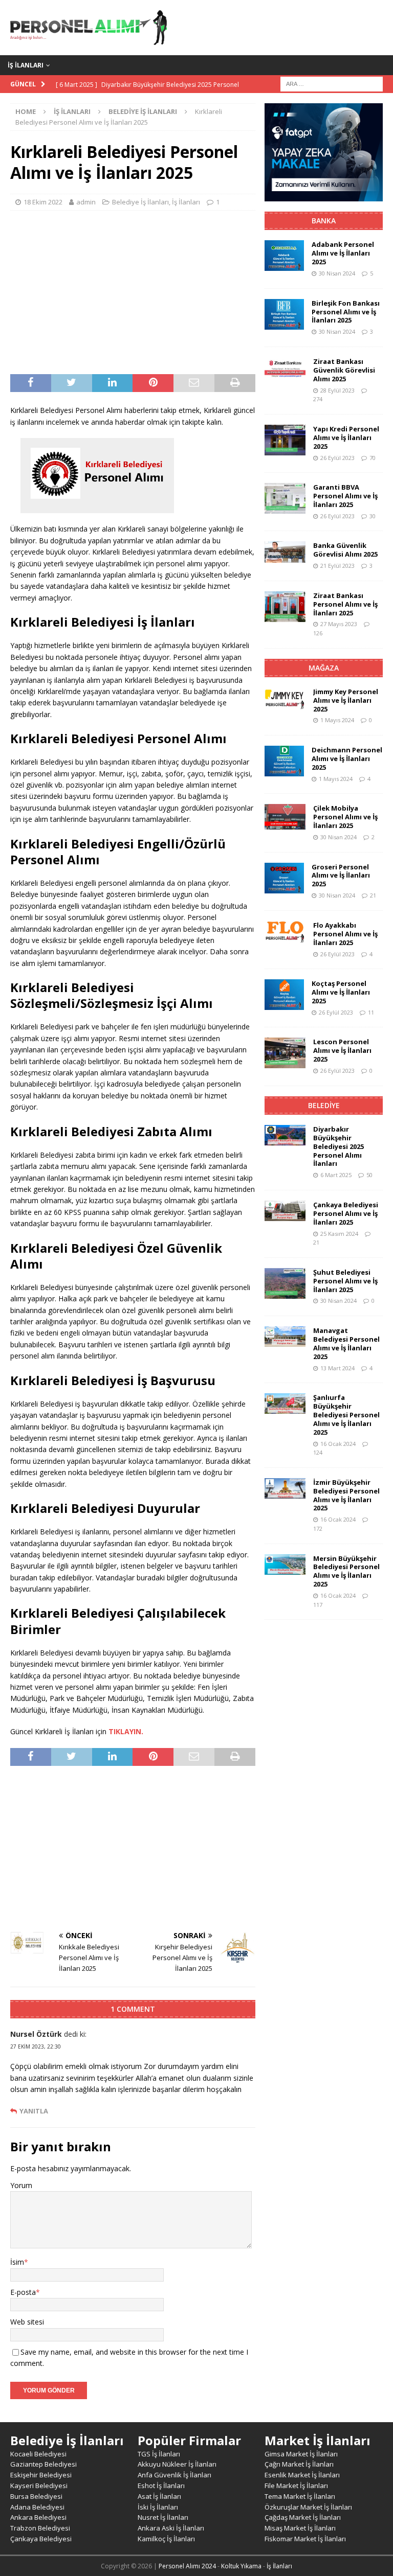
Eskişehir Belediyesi (41, 2475)
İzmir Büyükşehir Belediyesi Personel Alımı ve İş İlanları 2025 (346, 1495)
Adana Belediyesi (37, 2507)
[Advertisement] (133, 292)
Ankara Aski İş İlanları (171, 2528)
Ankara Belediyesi (38, 2517)
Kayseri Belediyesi (39, 2486)
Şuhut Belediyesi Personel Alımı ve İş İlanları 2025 (345, 1281)
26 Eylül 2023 (337, 458)
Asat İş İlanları (159, 2496)
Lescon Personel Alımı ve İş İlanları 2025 (342, 1050)
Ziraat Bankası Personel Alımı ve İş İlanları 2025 (345, 604)
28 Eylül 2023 (337, 390)
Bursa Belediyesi (36, 2496)
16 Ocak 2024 (338, 1444)
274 (318, 399)
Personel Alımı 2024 (187, 2566)
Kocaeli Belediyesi (38, 2454)
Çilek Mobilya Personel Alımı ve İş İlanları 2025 (345, 817)
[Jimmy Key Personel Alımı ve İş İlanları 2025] (285, 699)
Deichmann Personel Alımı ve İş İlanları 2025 (347, 758)
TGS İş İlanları (159, 2454)
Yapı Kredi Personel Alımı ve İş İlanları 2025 (346, 438)
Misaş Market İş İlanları (300, 2528)
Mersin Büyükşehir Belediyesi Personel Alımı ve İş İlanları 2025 (346, 1571)
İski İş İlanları (158, 2507)
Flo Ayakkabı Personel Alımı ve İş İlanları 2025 (345, 934)
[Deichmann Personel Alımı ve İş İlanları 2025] (284, 761)
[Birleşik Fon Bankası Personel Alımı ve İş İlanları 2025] (284, 314)
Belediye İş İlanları (140, 202)
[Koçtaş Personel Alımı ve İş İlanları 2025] (284, 995)
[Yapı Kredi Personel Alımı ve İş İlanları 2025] (285, 440)
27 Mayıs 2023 (339, 624)
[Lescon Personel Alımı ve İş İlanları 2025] (285, 1053)
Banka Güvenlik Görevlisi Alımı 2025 (345, 550)
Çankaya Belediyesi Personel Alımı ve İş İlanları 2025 (346, 1213)
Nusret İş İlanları (163, 2517)
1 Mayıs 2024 (337, 720)
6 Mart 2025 (336, 1175)
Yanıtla (34, 2111)
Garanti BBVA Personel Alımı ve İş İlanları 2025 (345, 496)
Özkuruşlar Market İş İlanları (308, 2507)
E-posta (23, 2292)
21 (373, 895)
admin (86, 202)
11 (371, 1012)
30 (373, 516)
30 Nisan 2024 (337, 273)
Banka (324, 221)
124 (318, 1452)
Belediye (324, 1105)
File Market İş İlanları (296, 2486)
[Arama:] (332, 83)
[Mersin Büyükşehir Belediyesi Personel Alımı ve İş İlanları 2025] (285, 1565)
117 (318, 1605)
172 (318, 1528)
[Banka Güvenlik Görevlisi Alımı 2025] (285, 552)
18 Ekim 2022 (43, 202)
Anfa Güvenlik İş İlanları (174, 2475)
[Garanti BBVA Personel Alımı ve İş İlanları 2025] (285, 498)
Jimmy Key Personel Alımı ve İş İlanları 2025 (346, 700)
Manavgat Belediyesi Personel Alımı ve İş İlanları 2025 (346, 1343)
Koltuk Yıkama (241, 2566)
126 (318, 633)
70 (373, 458)
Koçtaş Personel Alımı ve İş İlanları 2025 (341, 992)
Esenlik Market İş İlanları (302, 2475)
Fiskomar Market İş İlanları (305, 2539)
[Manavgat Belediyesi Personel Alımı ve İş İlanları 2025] (285, 1337)
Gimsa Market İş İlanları (301, 2454)
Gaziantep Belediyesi (43, 2464)
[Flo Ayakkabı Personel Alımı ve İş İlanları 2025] (285, 932)
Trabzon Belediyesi (40, 2528)
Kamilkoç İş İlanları (166, 2539)
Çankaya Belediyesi (41, 2539)
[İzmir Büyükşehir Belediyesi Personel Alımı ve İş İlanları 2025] (285, 1488)
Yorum (21, 2185)
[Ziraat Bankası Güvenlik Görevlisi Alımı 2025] (285, 367)
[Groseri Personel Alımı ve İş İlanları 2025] (284, 878)
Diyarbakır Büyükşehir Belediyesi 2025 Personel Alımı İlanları (339, 1146)
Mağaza (324, 668)
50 (369, 1175)
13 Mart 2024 (337, 1368)
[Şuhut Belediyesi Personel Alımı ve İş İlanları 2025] (285, 1283)
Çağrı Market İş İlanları (299, 2464)
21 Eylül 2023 (337, 566)
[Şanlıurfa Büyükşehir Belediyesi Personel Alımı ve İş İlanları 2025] (285, 1404)
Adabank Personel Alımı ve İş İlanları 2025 (343, 253)
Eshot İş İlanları (161, 2486)
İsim (17, 2262)
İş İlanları (26, 65)
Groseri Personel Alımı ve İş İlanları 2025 (341, 876)
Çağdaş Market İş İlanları (303, 2517)
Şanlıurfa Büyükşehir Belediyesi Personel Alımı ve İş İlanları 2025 (346, 1415)
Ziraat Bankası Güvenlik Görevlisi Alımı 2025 (344, 370)
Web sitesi (27, 2322)
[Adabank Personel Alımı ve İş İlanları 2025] (284, 256)
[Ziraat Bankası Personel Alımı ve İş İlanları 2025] (285, 607)
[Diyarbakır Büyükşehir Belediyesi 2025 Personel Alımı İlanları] (285, 1135)
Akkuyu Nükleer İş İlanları (177, 2464)
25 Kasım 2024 (339, 1234)
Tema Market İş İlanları (300, 2496)
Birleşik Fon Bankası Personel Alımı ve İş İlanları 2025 (346, 312)
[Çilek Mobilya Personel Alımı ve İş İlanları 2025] (285, 817)
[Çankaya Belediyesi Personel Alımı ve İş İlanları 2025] (285, 1211)
